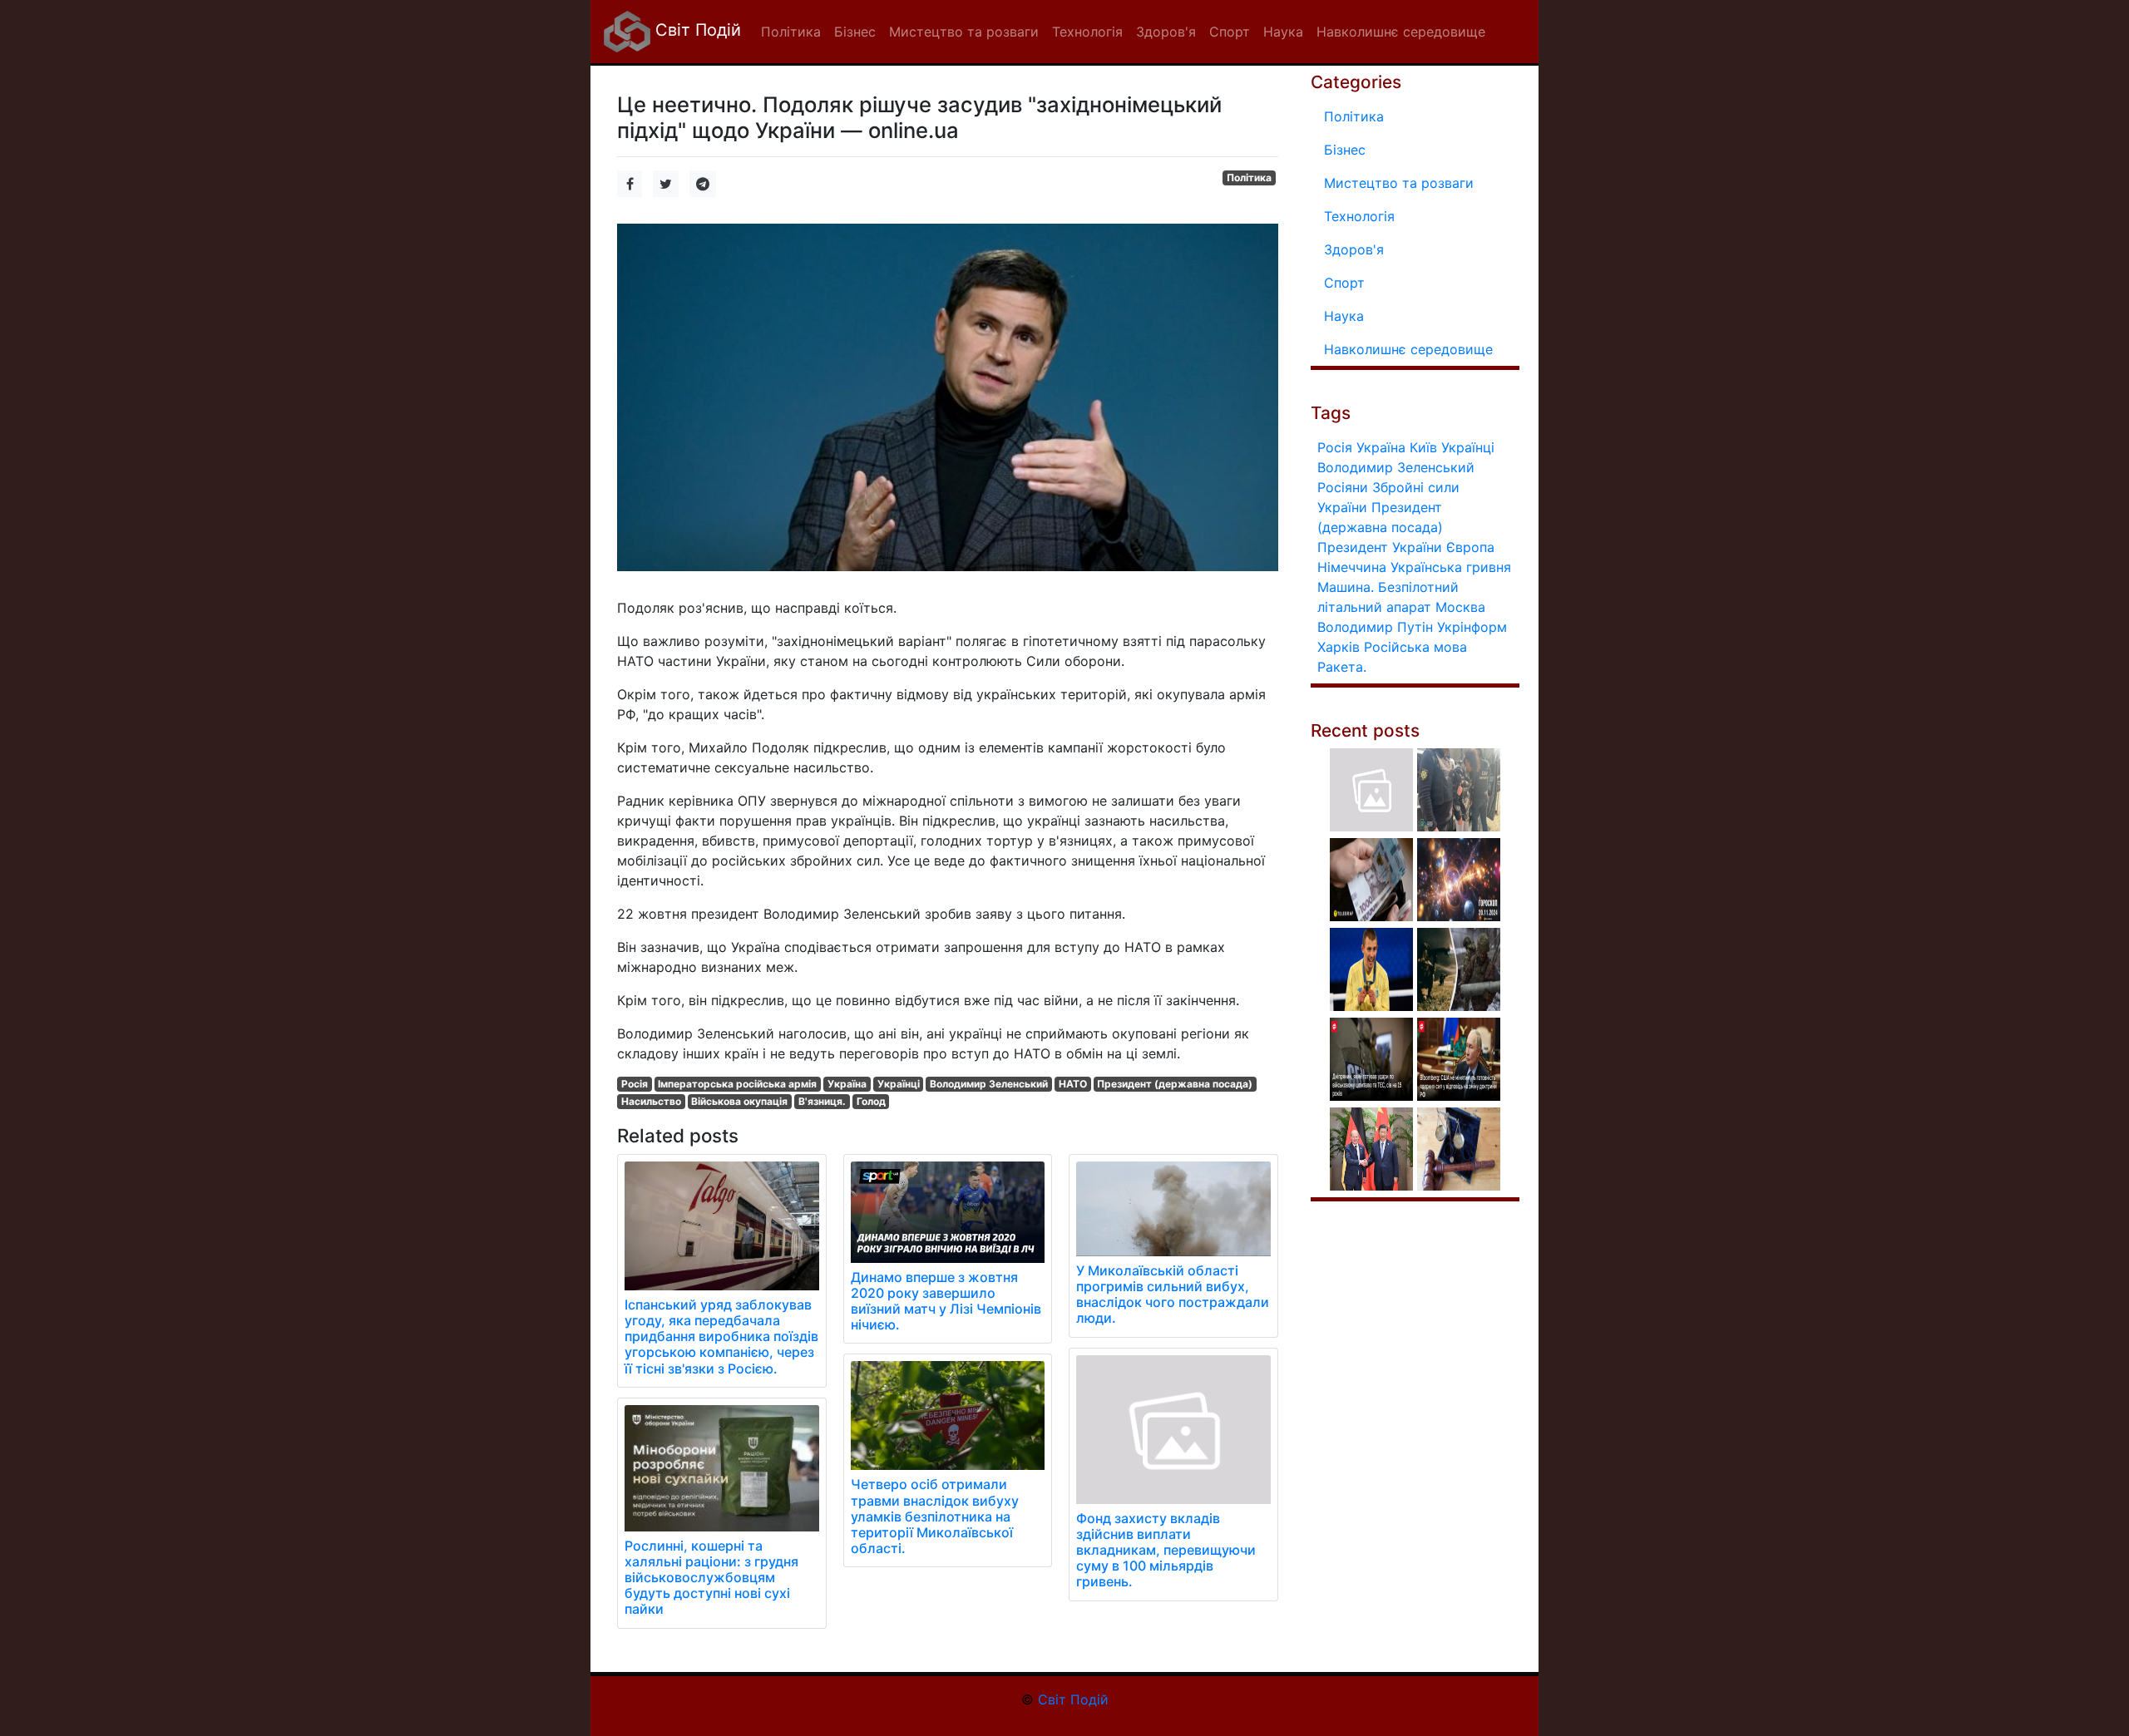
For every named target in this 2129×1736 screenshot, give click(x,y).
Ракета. (1342, 667)
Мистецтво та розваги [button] (964, 32)
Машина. (1346, 587)
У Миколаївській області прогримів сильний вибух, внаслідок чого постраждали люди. (1173, 1295)
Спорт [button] (1230, 32)
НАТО (1073, 1084)
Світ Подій (696, 30)
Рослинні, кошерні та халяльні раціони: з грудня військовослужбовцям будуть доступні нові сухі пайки (711, 1578)
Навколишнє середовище (1408, 349)
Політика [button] (791, 32)
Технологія (1359, 216)
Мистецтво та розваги (1399, 183)
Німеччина (1352, 567)
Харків (1339, 647)
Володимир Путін (1375, 627)
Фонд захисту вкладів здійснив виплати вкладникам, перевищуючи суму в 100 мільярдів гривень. (1166, 1550)
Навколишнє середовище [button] (1401, 32)
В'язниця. (822, 1101)
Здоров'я (1354, 249)
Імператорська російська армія (737, 1084)
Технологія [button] (1087, 32)
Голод (871, 1101)
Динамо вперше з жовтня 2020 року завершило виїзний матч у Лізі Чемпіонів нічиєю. (946, 1301)
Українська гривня (1451, 567)
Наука (1344, 316)
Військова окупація (739, 1101)
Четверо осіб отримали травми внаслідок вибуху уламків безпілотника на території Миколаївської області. (935, 1516)
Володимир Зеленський (989, 1084)
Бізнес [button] (855, 32)
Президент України (1380, 547)
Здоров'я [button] (1166, 32)
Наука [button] (1283, 32)
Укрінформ (1472, 627)
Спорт (1344, 283)
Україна (847, 1084)
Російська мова (1415, 647)
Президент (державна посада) (1175, 1084)
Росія (635, 1084)
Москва (1460, 607)
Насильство (651, 1101)
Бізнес (1345, 150)
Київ (1423, 447)
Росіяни (1343, 487)
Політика (1249, 178)
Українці (899, 1084)
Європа (1470, 547)
